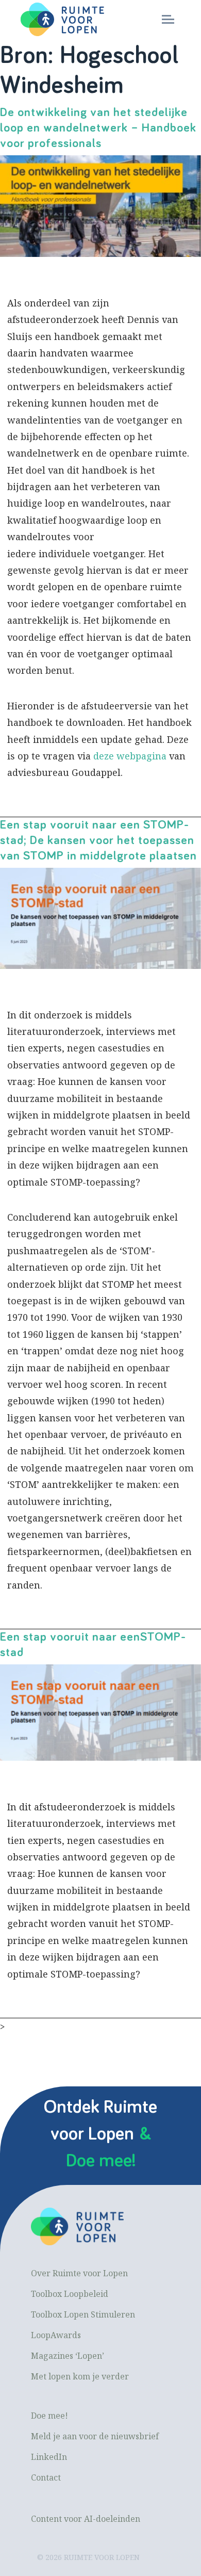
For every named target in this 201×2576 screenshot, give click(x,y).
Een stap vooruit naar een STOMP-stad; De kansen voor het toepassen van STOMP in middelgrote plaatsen (98, 840)
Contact (46, 2477)
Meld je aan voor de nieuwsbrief (95, 2436)
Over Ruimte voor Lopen (79, 2273)
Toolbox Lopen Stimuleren (83, 2314)
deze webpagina (130, 756)
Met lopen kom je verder (80, 2376)
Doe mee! (49, 2416)
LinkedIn (49, 2457)
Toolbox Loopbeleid (70, 2294)
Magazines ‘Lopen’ (68, 2356)
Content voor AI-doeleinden (86, 2519)
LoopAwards (56, 2335)
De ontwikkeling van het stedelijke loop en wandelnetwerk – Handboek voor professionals (98, 128)
